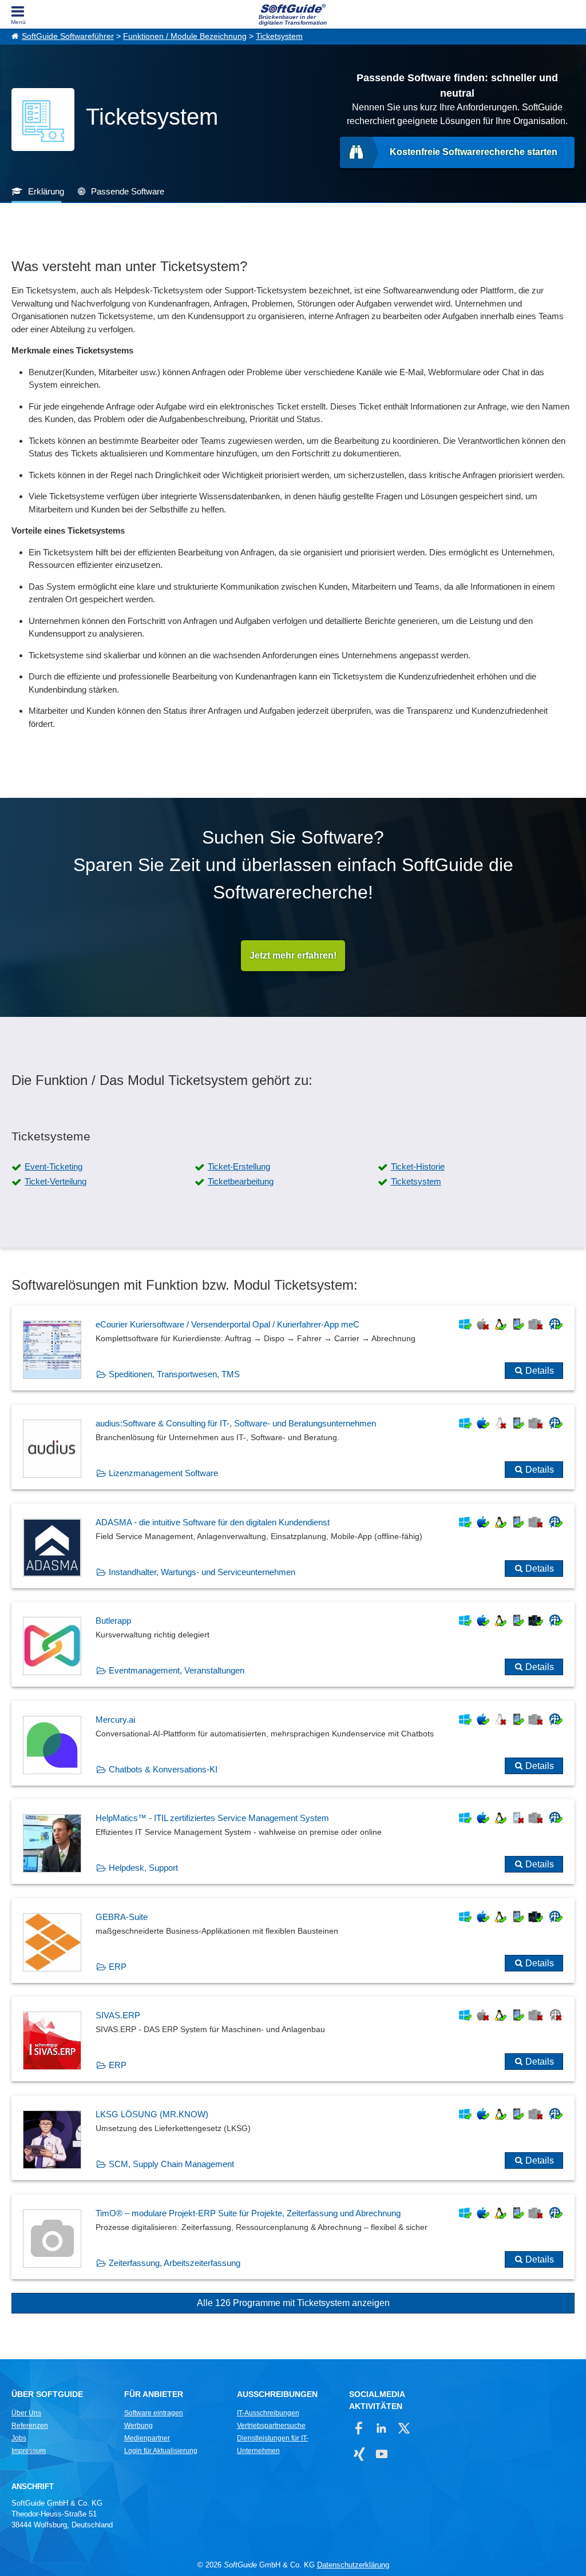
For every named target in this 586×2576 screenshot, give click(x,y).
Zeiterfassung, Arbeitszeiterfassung (175, 2263)
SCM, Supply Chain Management (171, 2164)
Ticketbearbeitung (241, 1181)
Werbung (138, 2426)
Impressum (29, 2451)
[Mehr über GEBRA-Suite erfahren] (293, 1941)
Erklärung (46, 191)
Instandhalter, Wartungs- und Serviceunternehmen (202, 1572)
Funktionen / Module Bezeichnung (185, 36)
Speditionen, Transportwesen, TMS (174, 1374)
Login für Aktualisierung (161, 2451)
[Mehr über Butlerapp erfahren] (293, 1644)
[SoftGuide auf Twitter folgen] (404, 2428)
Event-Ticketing (54, 1166)
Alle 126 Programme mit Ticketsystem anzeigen (293, 2303)
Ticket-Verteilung (56, 1181)
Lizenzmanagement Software (163, 1473)
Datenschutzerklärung (353, 2565)
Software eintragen (154, 2413)
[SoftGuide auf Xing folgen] (359, 2454)
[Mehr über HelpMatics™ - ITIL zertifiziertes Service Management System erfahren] (293, 1842)
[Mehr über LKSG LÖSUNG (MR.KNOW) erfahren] (293, 2138)
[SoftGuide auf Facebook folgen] (359, 2428)
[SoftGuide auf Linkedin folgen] (381, 2428)
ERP (118, 1967)
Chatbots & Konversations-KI (163, 1769)
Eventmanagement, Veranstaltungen (177, 1670)
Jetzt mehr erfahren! (293, 955)
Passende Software (128, 191)
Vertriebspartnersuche (271, 2426)
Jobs (19, 2438)
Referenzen (30, 2426)
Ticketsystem (279, 36)
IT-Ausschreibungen (268, 2413)
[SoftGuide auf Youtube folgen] (381, 2454)
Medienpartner (147, 2438)
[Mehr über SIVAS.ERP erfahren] (293, 2039)
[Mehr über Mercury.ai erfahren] (293, 1743)
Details (540, 1371)
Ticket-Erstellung (239, 1166)
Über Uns (26, 2413)
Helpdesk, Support (143, 1868)
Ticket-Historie (418, 1166)
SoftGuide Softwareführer (68, 36)
